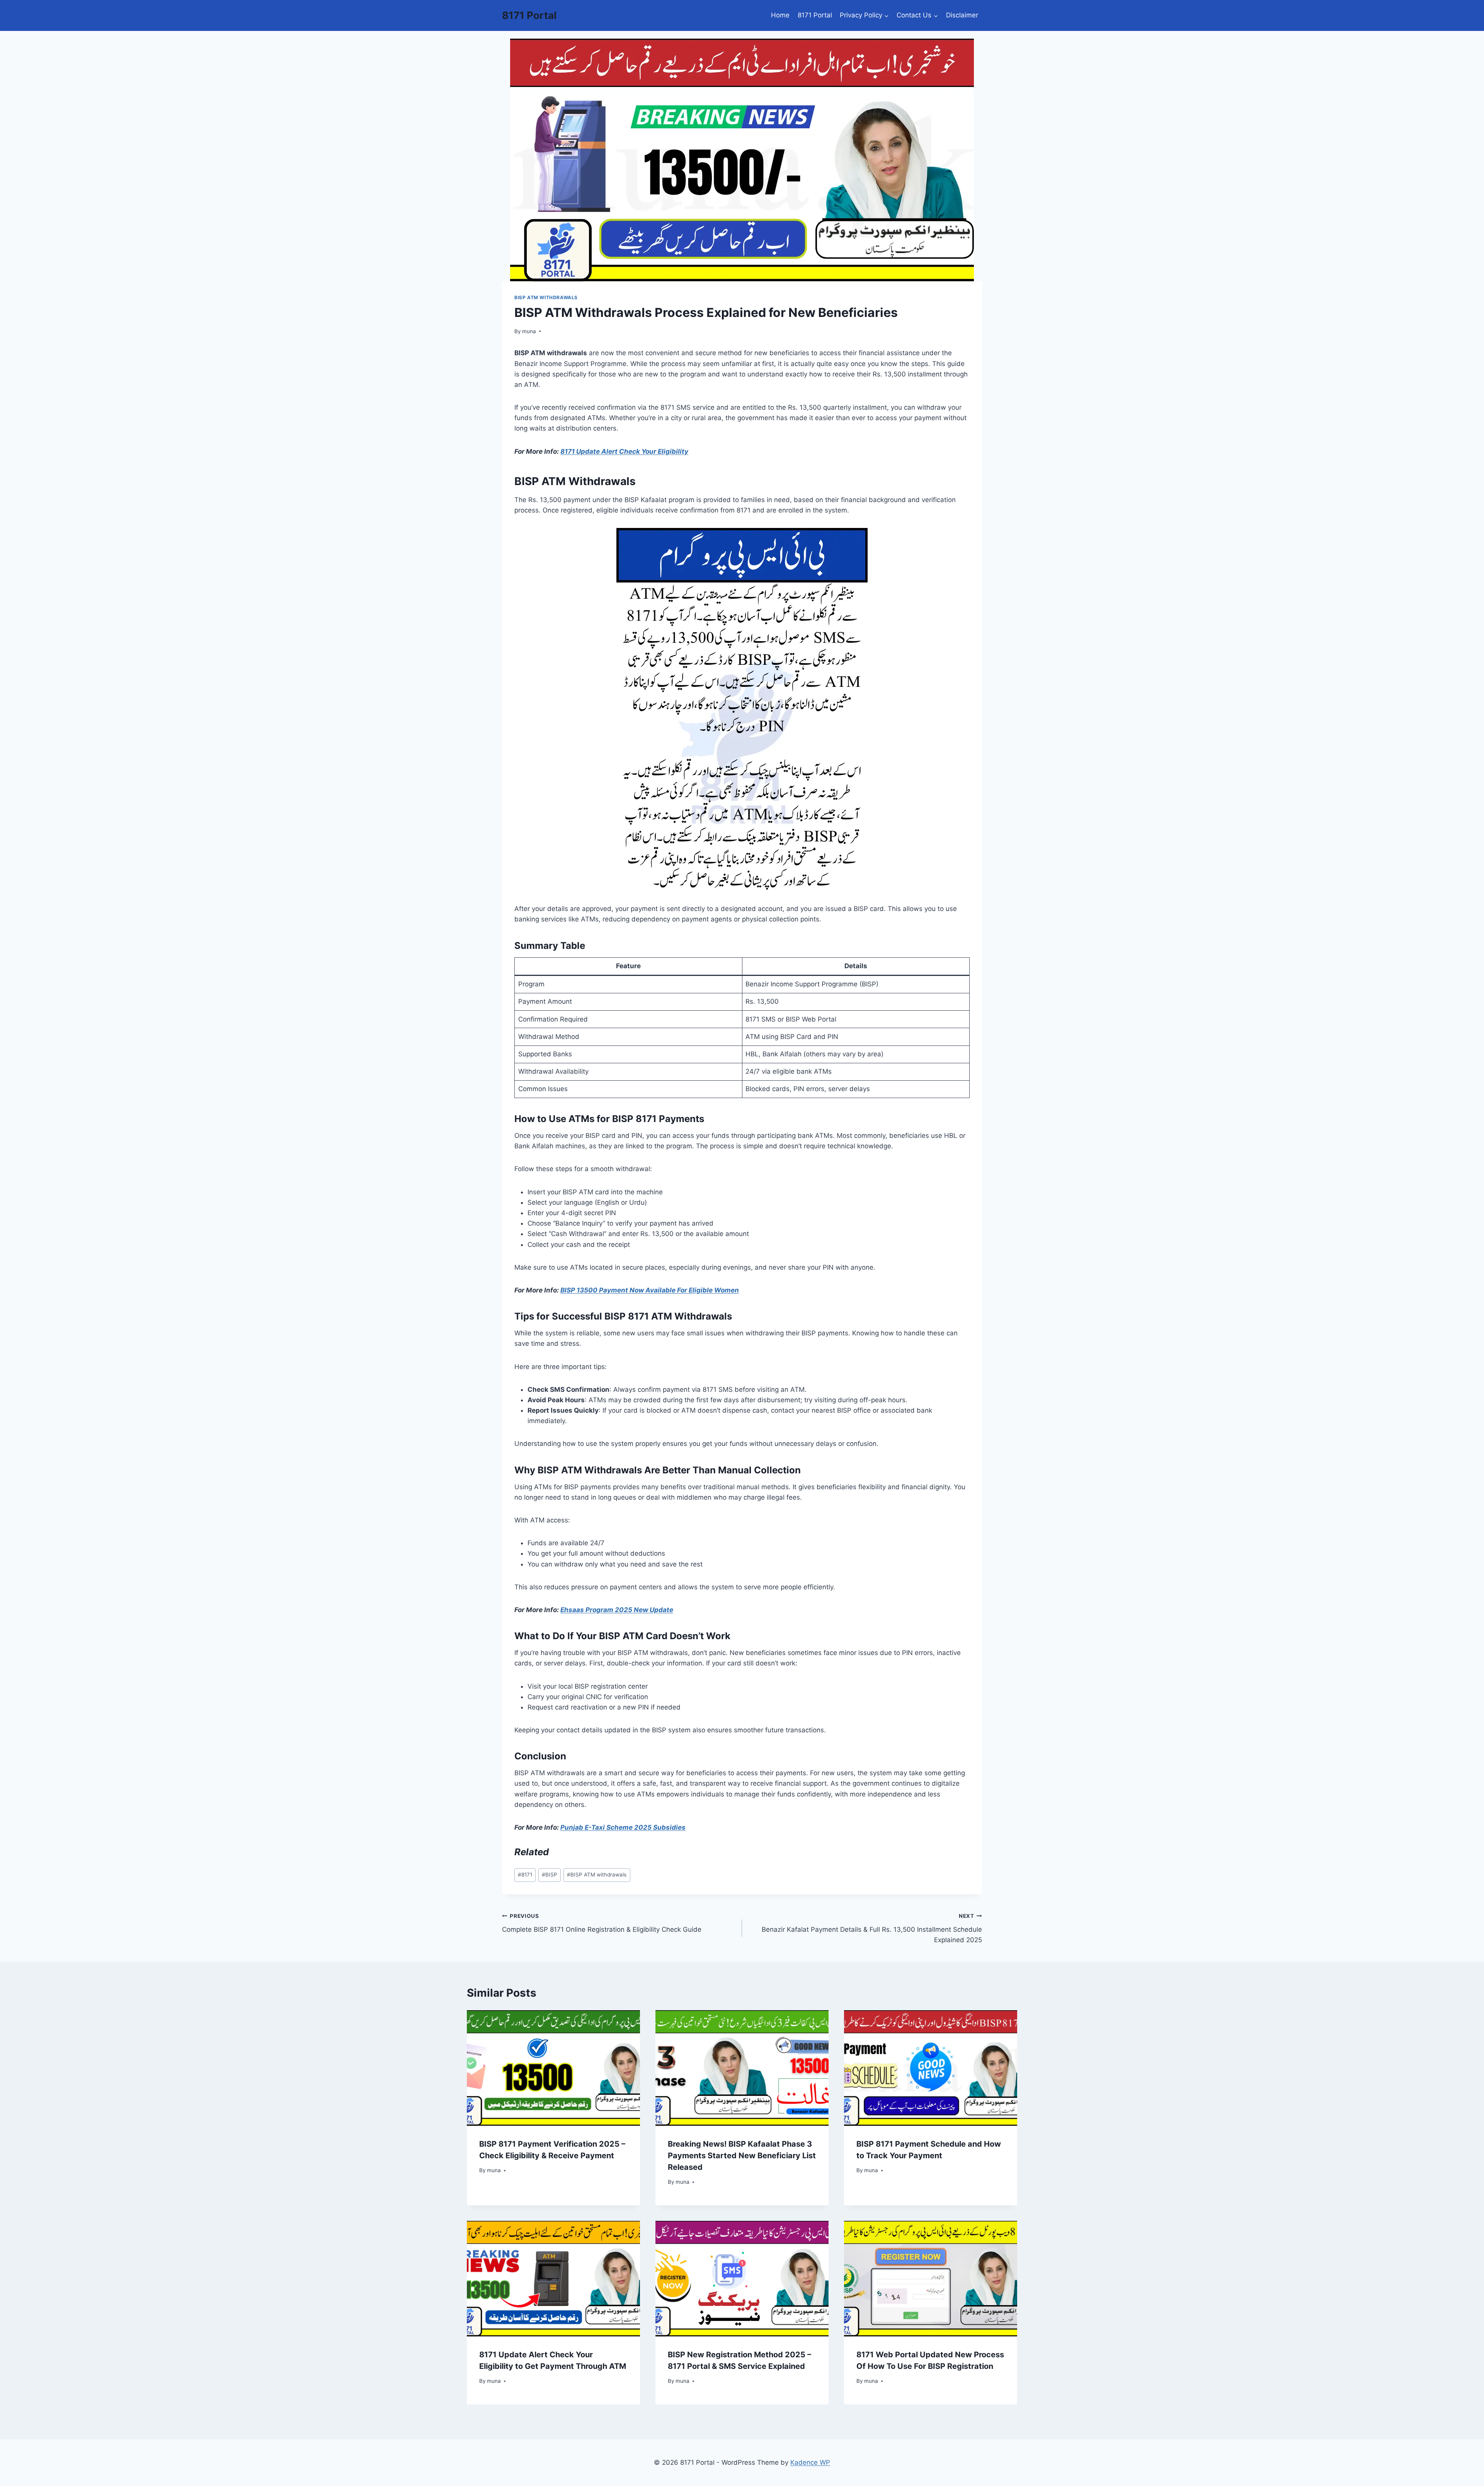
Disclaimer (962, 15)
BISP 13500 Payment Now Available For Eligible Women (650, 1290)
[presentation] (553, 2068)
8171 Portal (815, 15)
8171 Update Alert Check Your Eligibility (624, 451)
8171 (525, 1875)
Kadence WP (810, 2462)
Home (780, 15)
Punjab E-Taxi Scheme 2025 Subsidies (623, 1827)
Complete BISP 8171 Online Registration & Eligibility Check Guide (602, 1923)
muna (529, 331)
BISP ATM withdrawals (546, 297)
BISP (550, 1875)
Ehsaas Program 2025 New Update (617, 1610)
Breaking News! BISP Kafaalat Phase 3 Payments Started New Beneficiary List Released (742, 2156)
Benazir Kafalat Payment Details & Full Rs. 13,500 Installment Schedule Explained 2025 (872, 1928)
